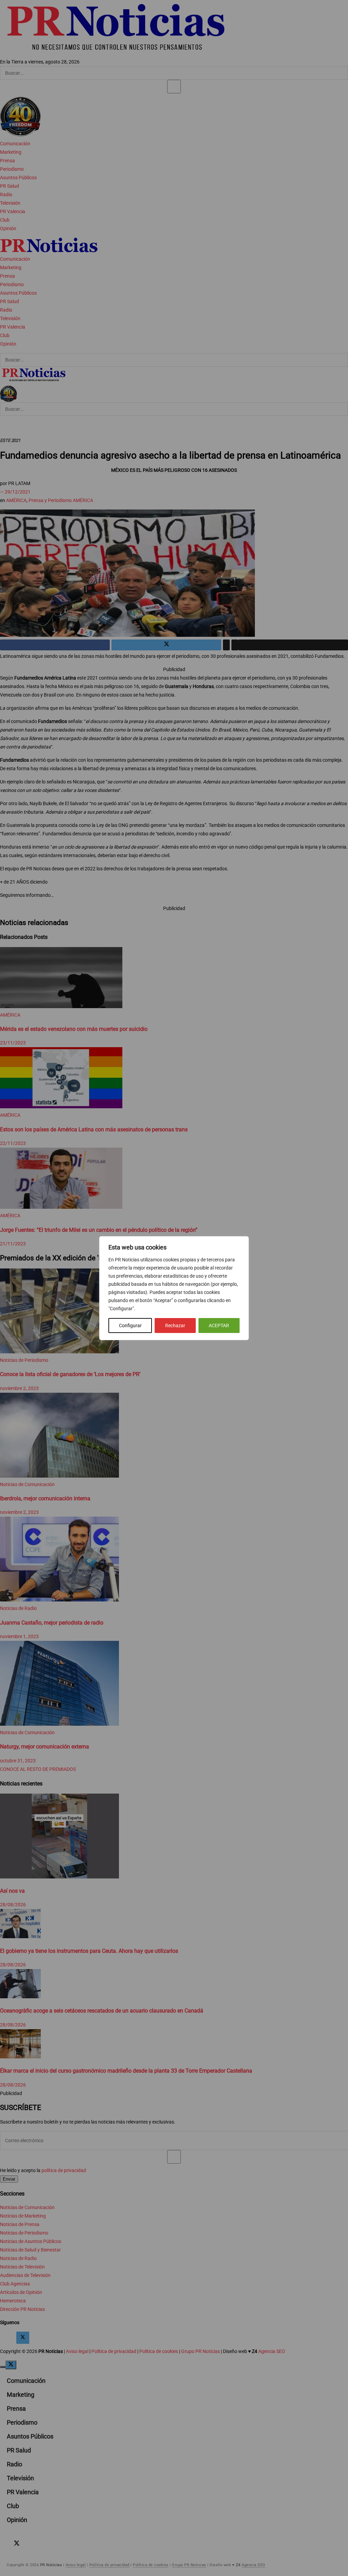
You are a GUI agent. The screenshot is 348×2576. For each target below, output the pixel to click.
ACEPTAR (219, 1326)
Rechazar (175, 1326)
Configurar (130, 1326)
